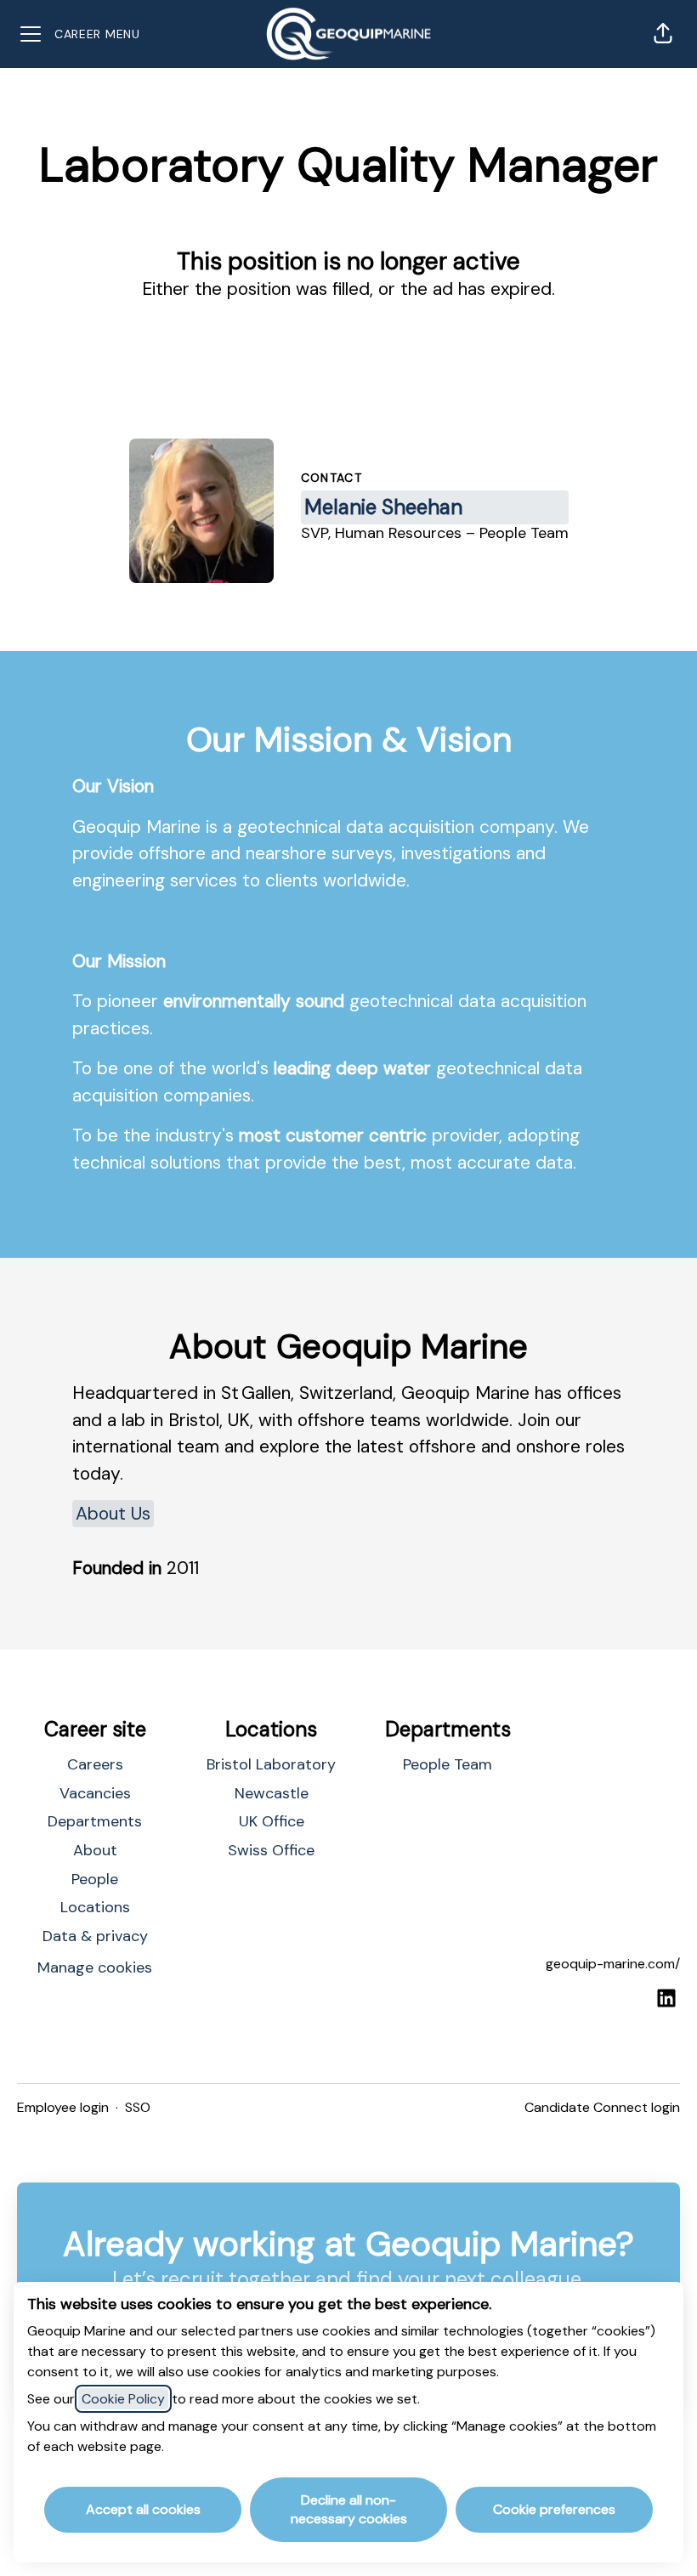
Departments (95, 1821)
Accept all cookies (143, 2509)
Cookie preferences (554, 2509)
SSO (138, 2107)
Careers (95, 1764)
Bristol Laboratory (271, 1764)
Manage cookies (95, 1967)
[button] (663, 34)
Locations (95, 1907)
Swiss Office (271, 1850)
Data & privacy (95, 1936)
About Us (113, 1514)
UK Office (272, 1821)
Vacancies (95, 1793)
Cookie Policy (123, 2399)
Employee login (63, 2107)
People (95, 1879)
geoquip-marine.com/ (613, 1964)
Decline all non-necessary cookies (349, 2509)
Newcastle (272, 1793)
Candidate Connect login (602, 2107)
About (95, 1850)
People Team (448, 1764)
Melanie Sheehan (383, 507)
